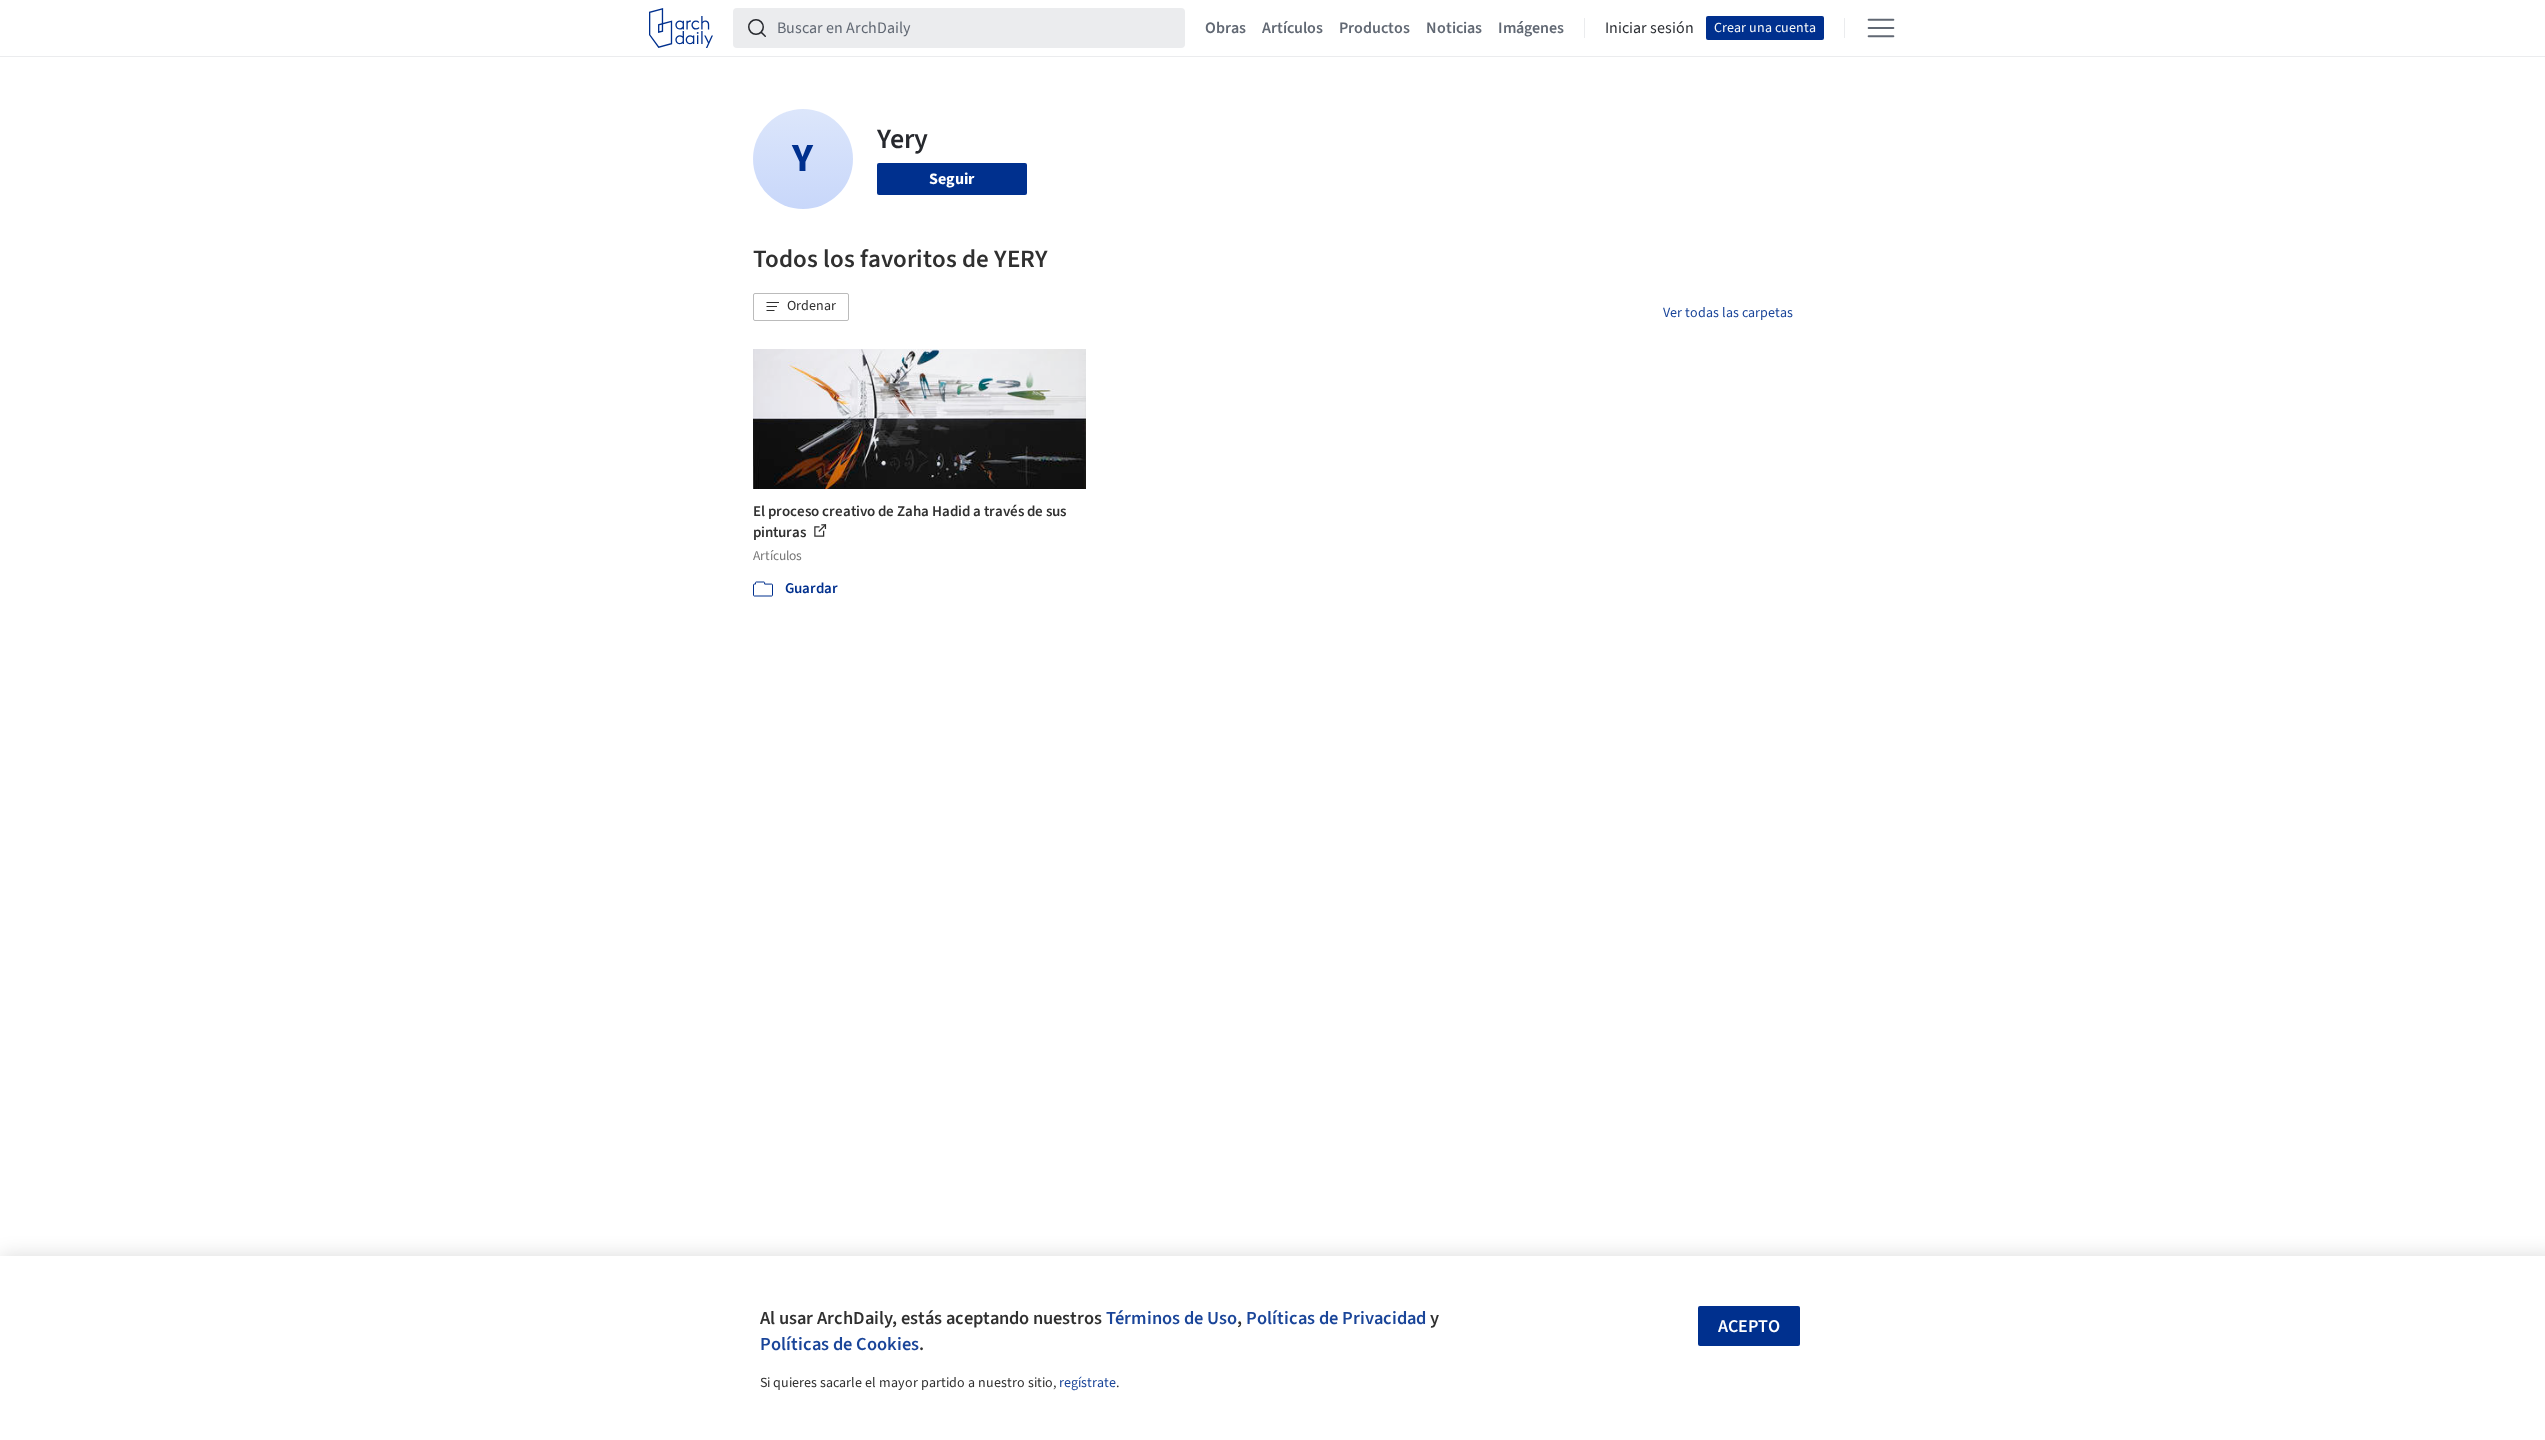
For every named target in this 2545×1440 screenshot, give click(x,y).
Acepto (1749, 1326)
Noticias (1454, 28)
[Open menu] (1881, 28)
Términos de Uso (1171, 1318)
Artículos (1292, 28)
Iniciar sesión (1649, 28)
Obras (1225, 28)
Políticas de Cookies (839, 1344)
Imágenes (1531, 28)
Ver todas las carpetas (1728, 313)
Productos (1374, 28)
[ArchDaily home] (681, 28)
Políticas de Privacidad (1336, 1318)
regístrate (1087, 1383)
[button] (801, 307)
